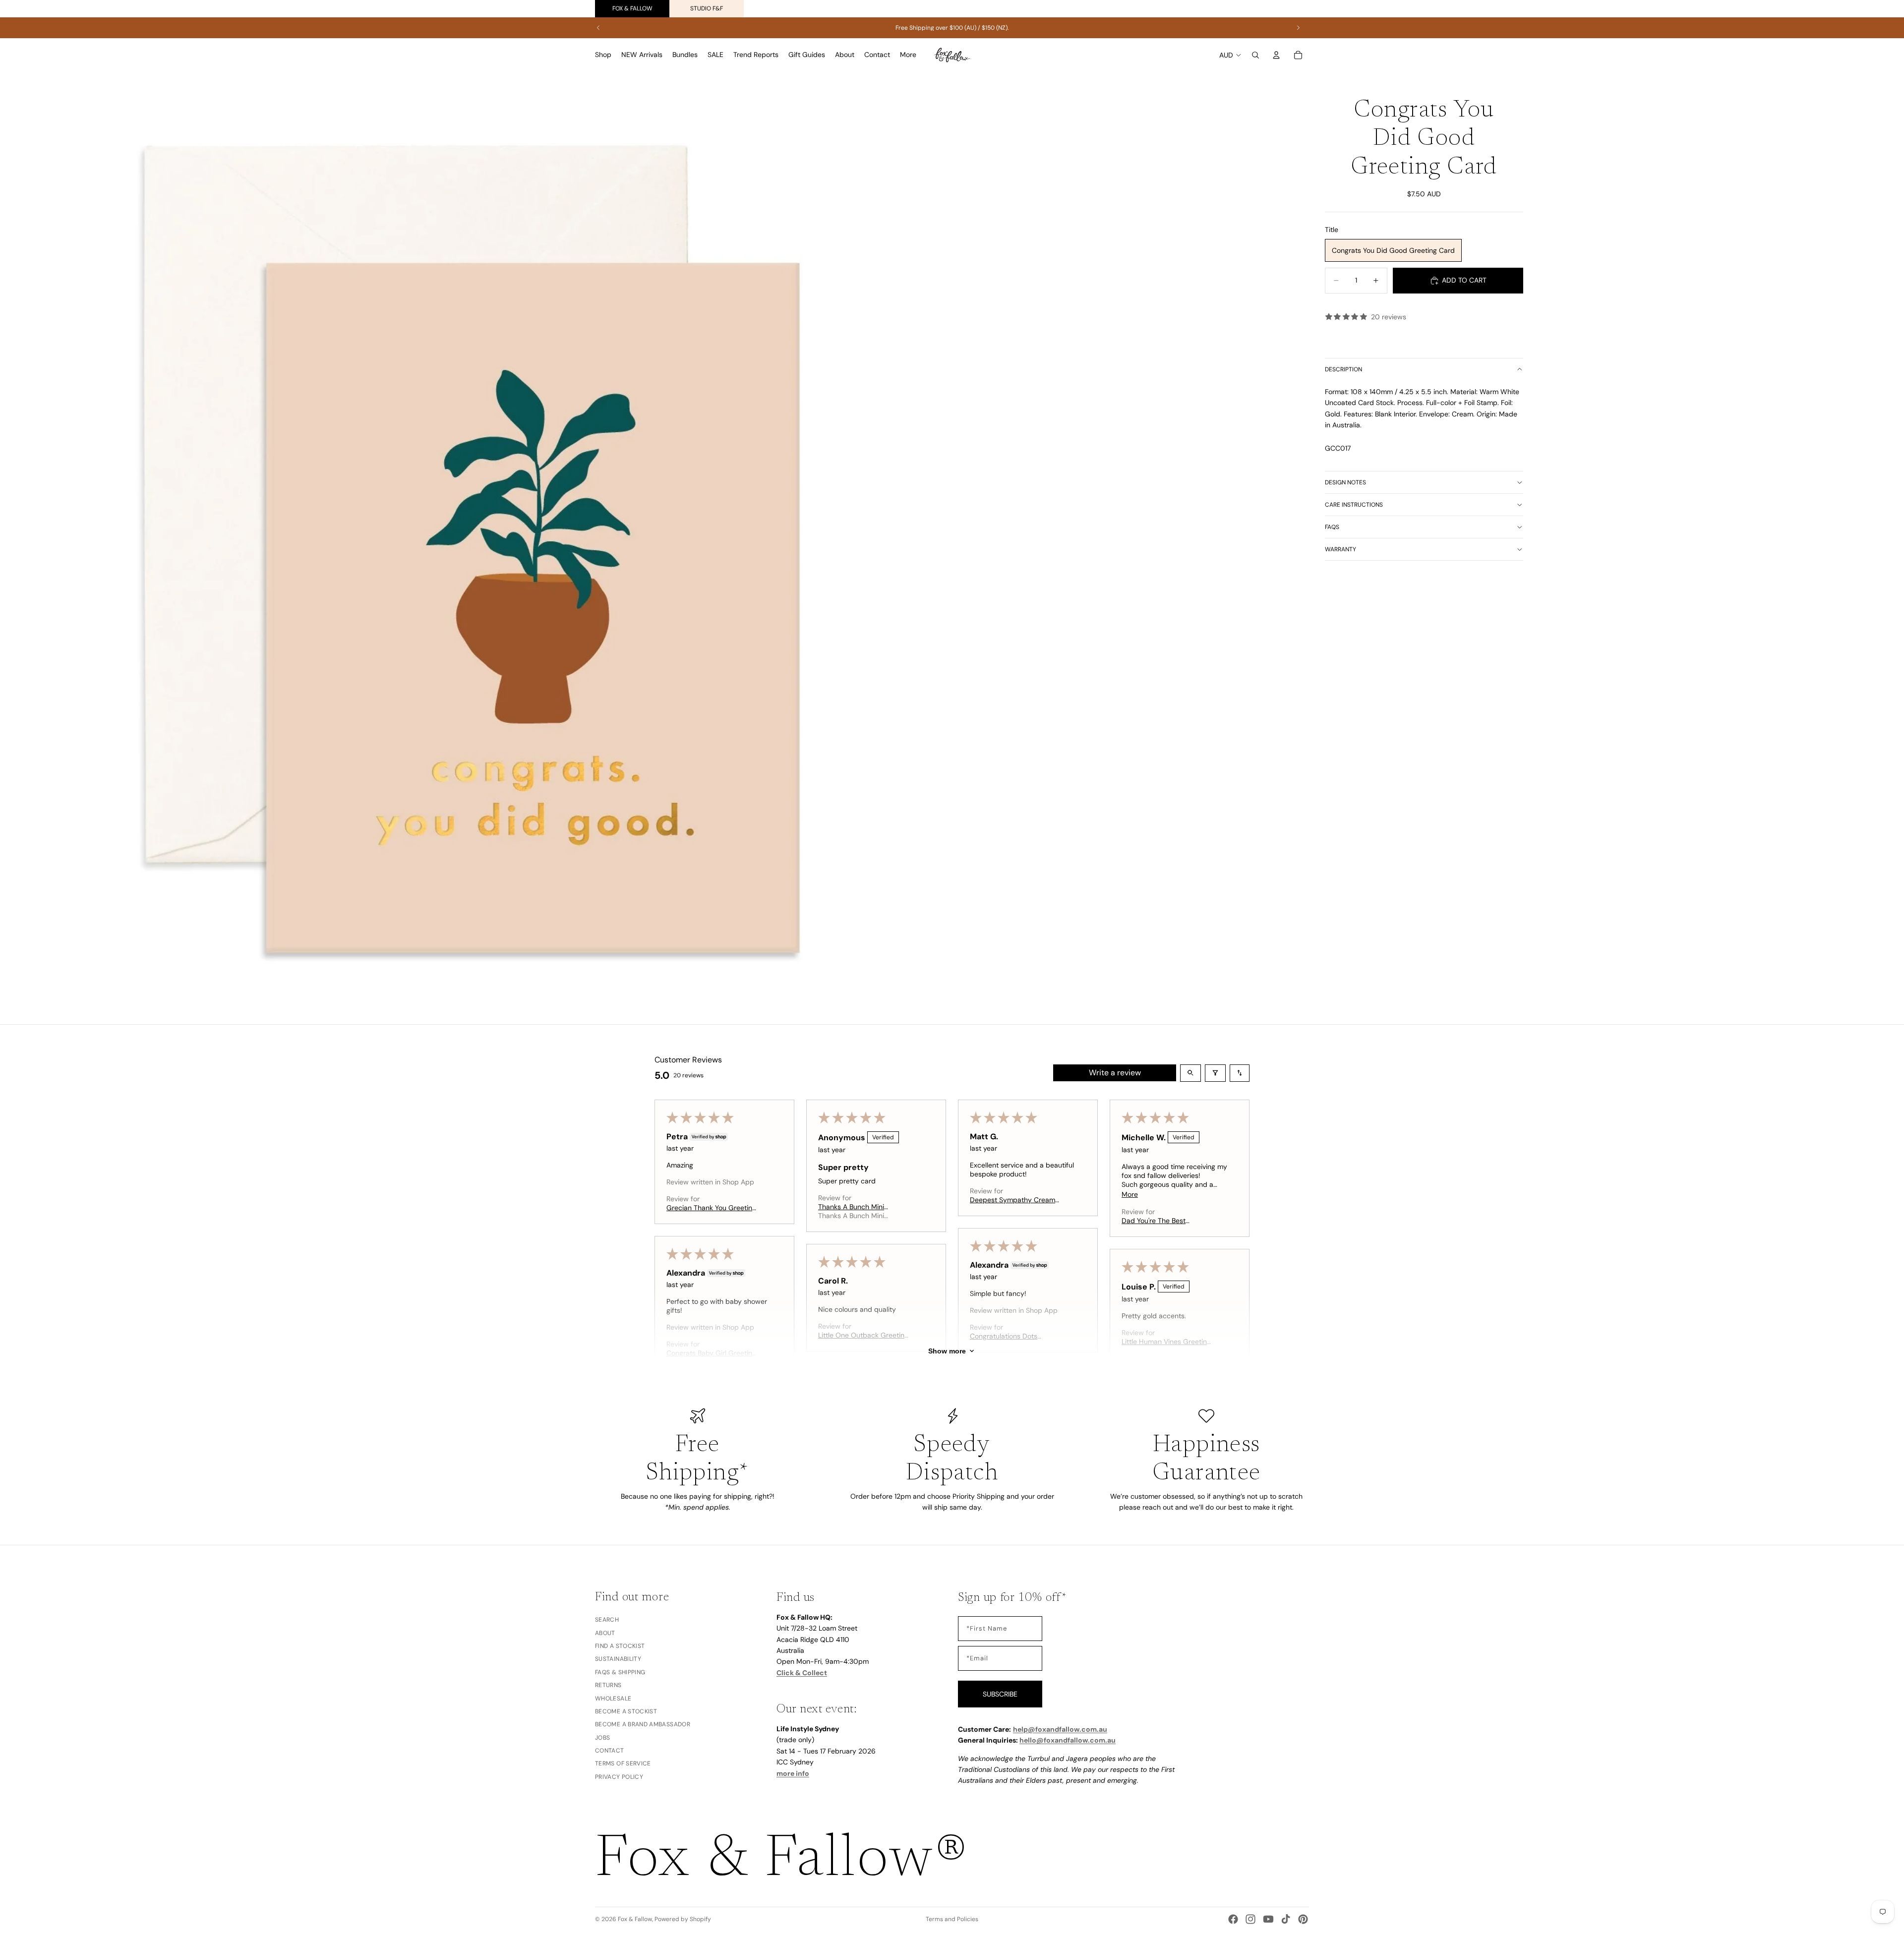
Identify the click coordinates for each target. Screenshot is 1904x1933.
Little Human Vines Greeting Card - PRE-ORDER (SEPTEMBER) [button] (1166, 1342)
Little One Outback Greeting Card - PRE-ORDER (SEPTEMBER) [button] (863, 1335)
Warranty (1340, 549)
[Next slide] (1298, 28)
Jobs (602, 1737)
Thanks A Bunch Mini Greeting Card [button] (851, 1207)
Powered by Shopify (683, 1919)
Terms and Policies (952, 1919)
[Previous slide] (598, 28)
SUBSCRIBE (1000, 1694)
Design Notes (1345, 482)
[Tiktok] (1286, 1919)
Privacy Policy (619, 1776)
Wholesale (613, 1698)
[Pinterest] (1303, 1919)
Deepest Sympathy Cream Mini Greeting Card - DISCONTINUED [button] (1012, 1200)
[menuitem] (908, 55)
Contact (610, 1751)
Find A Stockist (620, 1645)
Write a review (1115, 1073)
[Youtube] (1268, 1919)
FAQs (1332, 527)
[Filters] (1215, 1073)
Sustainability (618, 1659)
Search (607, 1620)
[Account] (1276, 55)
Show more (947, 1351)
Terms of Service (623, 1763)
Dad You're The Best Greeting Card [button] (1154, 1221)
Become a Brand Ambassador (643, 1724)
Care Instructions (1354, 505)
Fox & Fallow (632, 8)
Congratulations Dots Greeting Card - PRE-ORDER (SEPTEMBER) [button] (1016, 1336)
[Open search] (1190, 1073)
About (605, 1633)
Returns (608, 1685)
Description (1343, 369)
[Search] (1255, 55)
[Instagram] (1250, 1919)
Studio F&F (707, 8)
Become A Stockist (626, 1711)
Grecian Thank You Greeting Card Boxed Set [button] (711, 1208)
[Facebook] (1233, 1919)
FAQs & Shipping (620, 1672)
